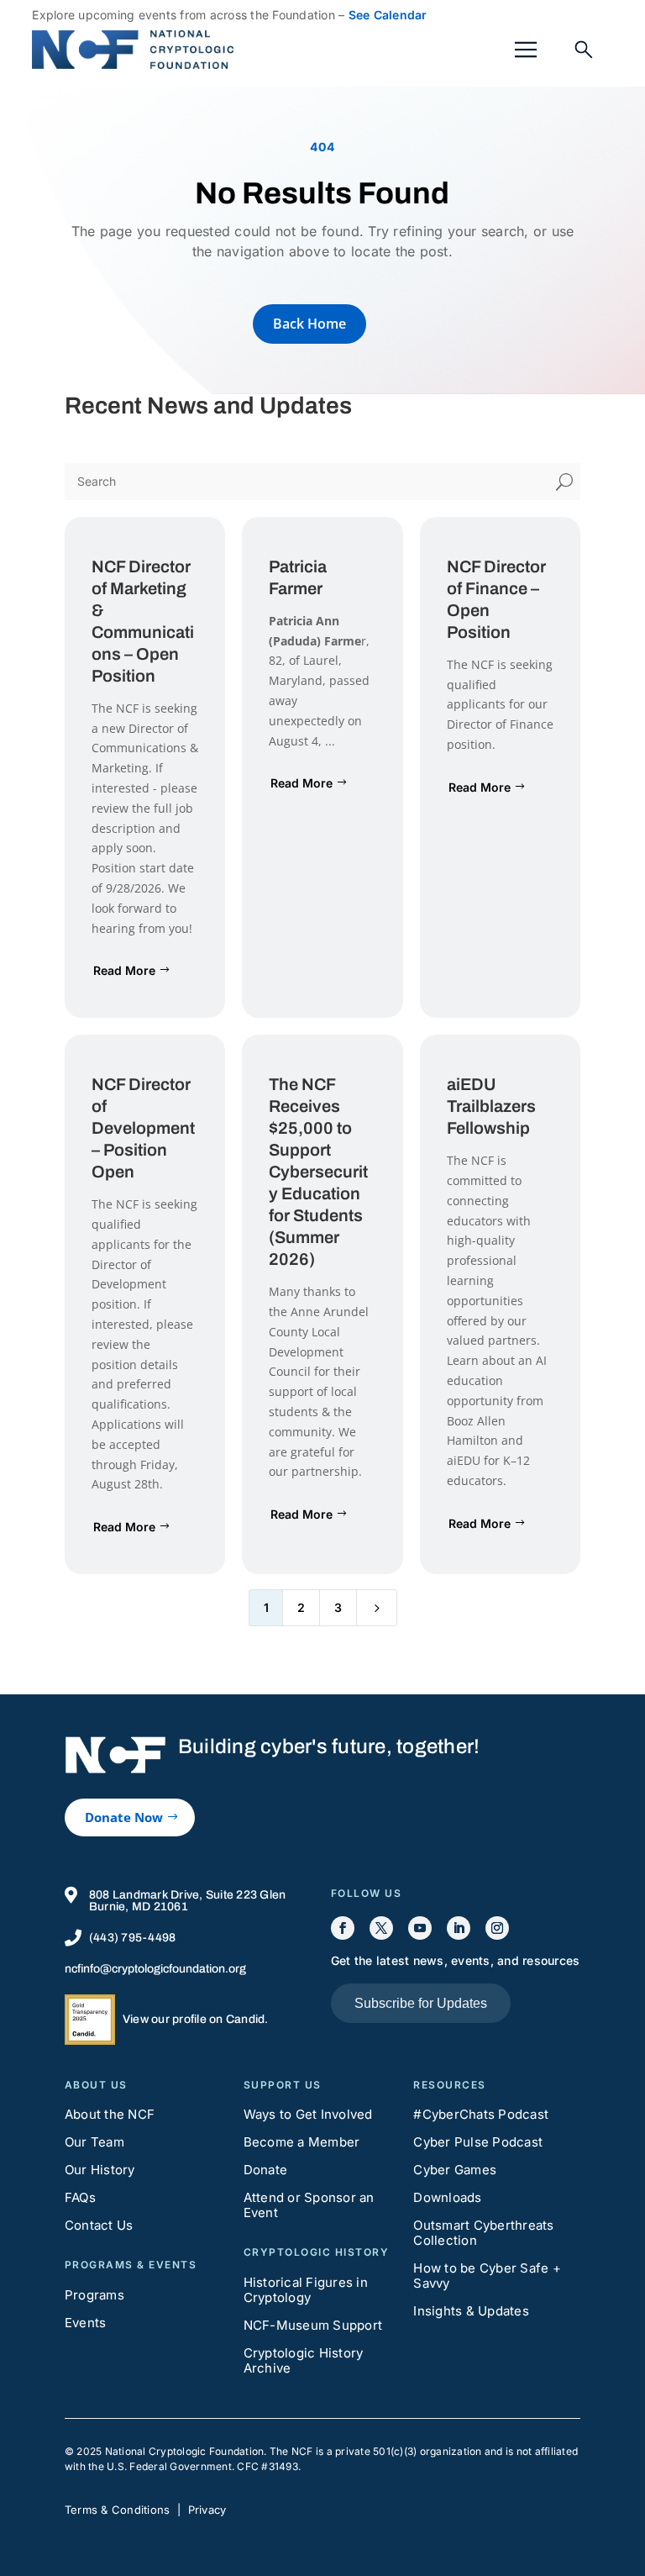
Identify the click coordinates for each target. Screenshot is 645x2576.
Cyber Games (455, 2170)
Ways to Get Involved (308, 2114)
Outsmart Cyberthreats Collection (483, 2233)
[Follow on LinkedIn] (459, 1928)
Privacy (207, 2510)
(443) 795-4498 (133, 1938)
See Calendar (388, 15)
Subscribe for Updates (421, 2003)
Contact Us (99, 2225)
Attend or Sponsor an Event (309, 2205)
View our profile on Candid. (196, 2019)
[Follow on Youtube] (420, 1928)
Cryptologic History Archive (304, 2360)
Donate (266, 2170)
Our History (100, 2170)
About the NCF (110, 2114)
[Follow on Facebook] (343, 1928)
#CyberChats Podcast (481, 2114)
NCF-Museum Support (313, 2325)
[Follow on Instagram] (497, 1928)
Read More (124, 970)
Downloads (447, 2197)
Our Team (94, 2142)
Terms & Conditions (118, 2510)
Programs (94, 2295)
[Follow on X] (381, 1928)
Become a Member (302, 2142)
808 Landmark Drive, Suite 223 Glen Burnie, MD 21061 (188, 1901)
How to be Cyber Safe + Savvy (487, 2276)
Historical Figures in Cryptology (306, 2290)
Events (86, 2323)
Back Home (309, 324)
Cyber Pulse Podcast (478, 2142)
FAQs (80, 2197)
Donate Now (124, 1817)
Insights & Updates (471, 2311)
